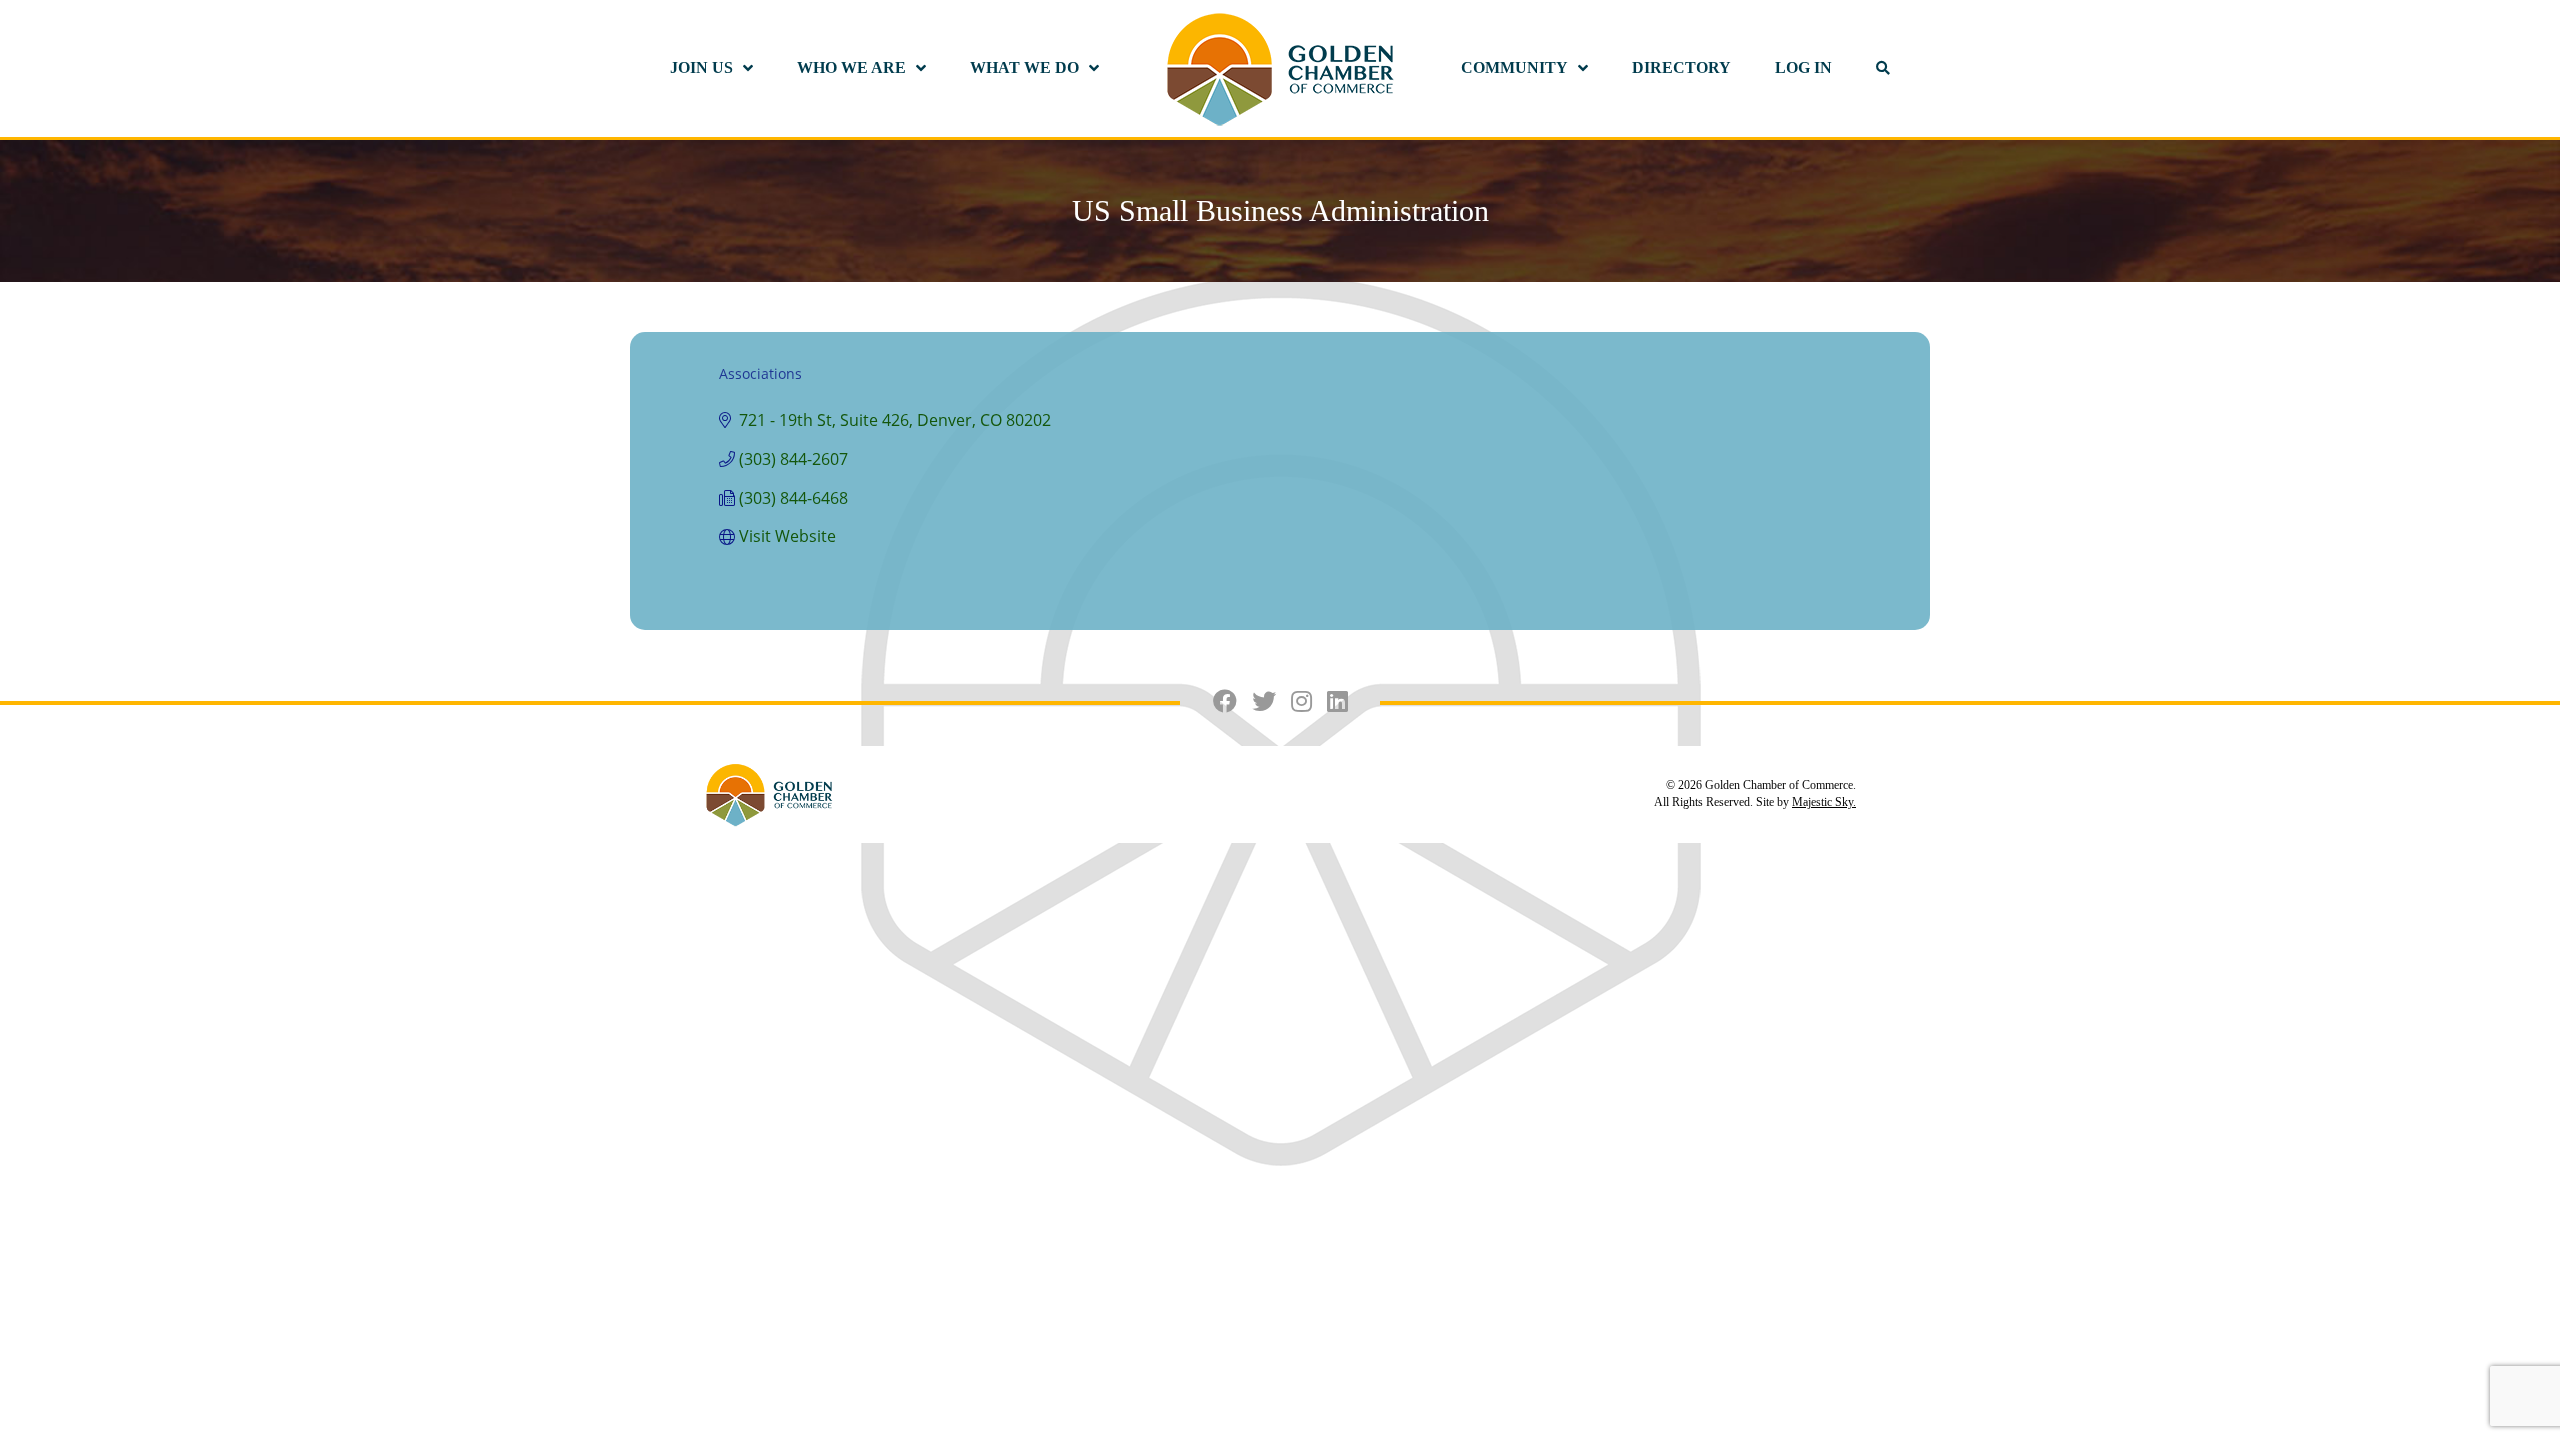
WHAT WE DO (1024, 67)
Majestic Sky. (1824, 802)
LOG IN (1803, 67)
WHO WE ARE (851, 67)
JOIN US (701, 67)
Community (1514, 67)
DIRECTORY (1681, 67)
